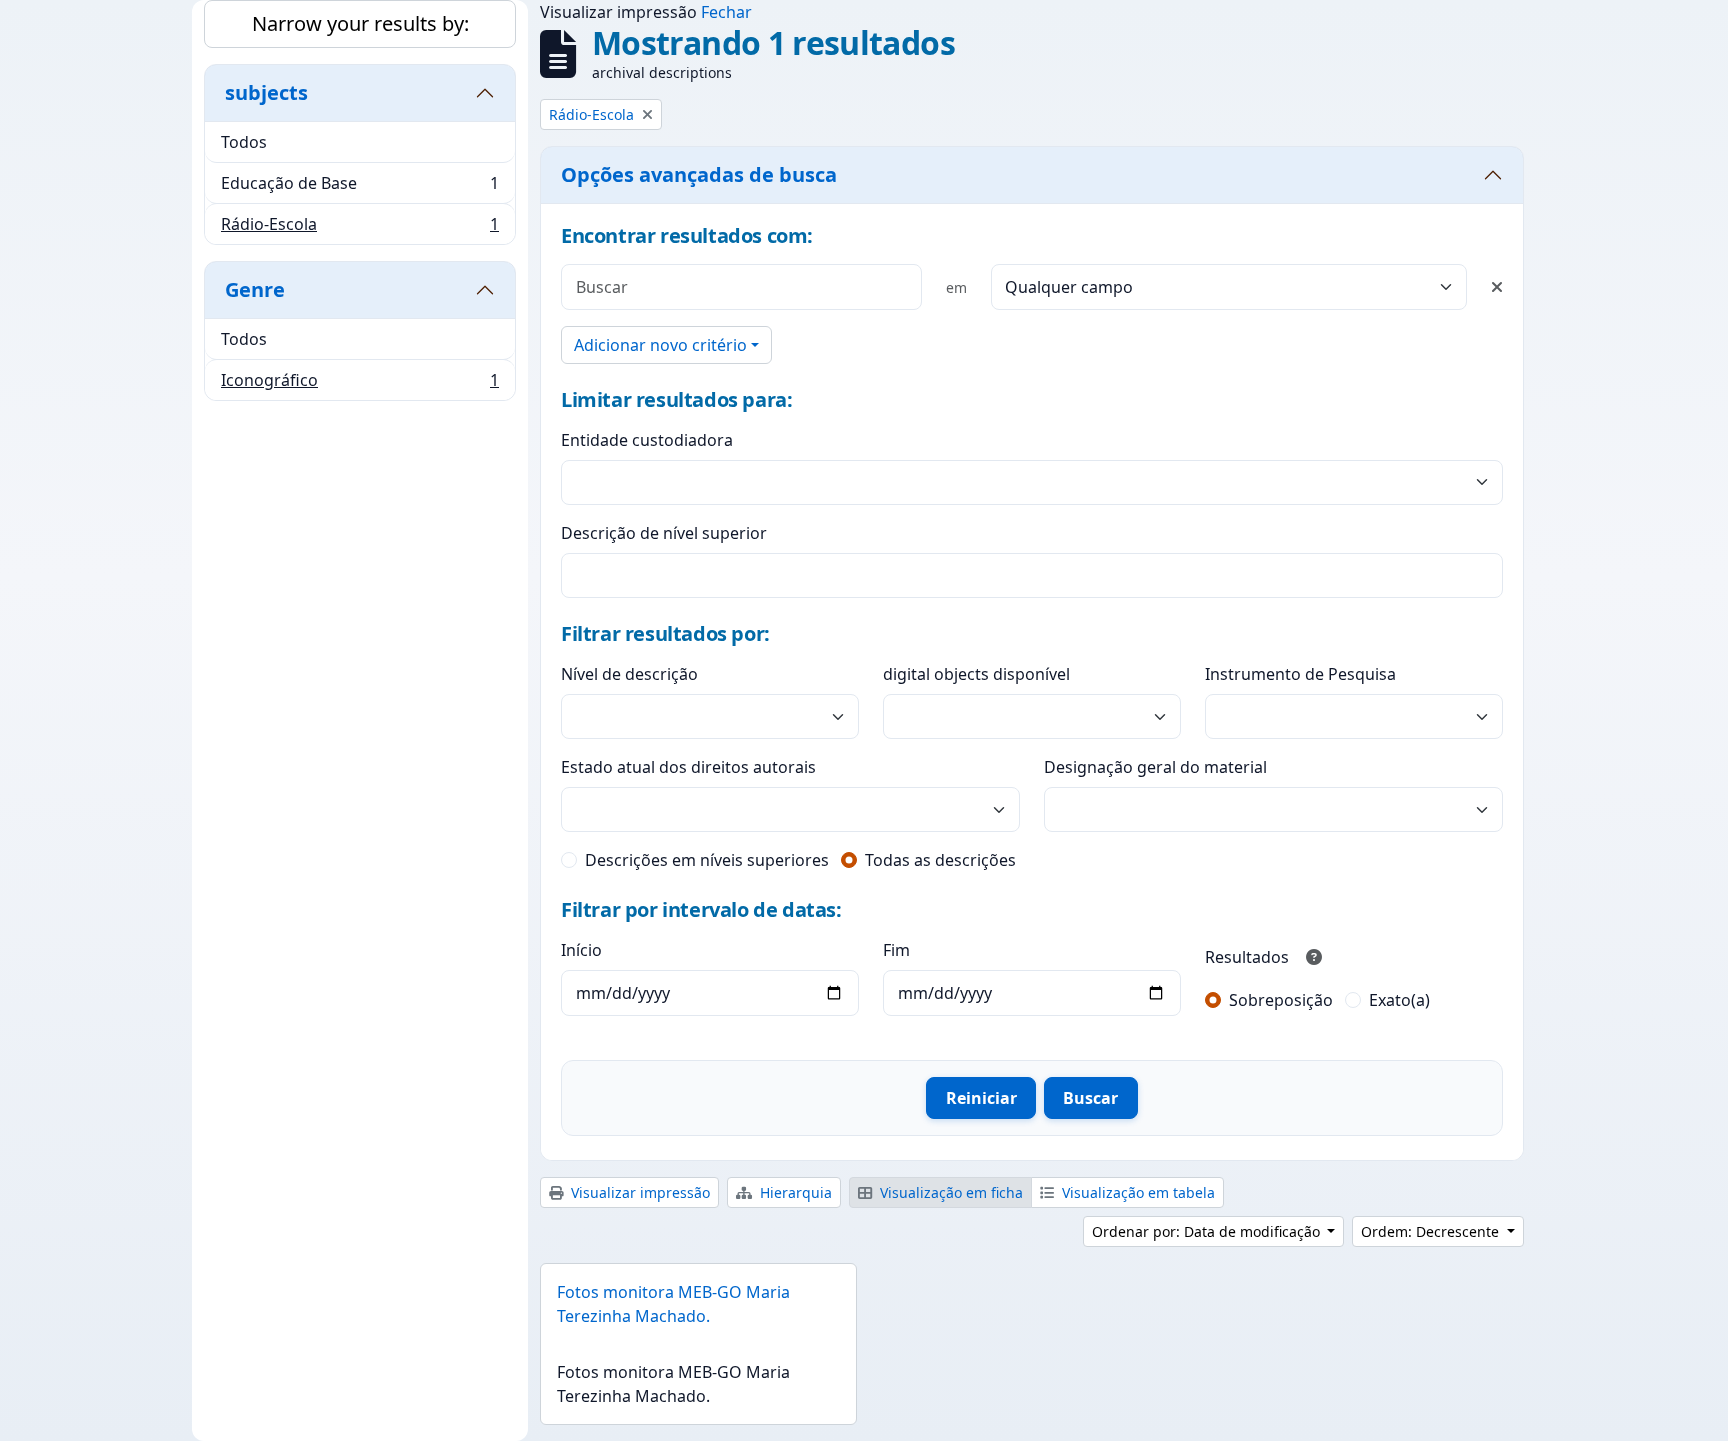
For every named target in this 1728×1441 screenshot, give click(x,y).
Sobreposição (1281, 1000)
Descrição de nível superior (664, 533)
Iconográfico (359, 384)
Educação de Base (359, 188)
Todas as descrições (940, 860)
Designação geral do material (1155, 767)
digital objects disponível (976, 674)
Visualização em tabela (1136, 1192)
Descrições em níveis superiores (707, 860)
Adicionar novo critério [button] (660, 345)
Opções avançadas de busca (699, 174)
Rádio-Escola (359, 228)
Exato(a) (1399, 1000)
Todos (244, 142)
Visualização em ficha (949, 1192)
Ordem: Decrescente (1432, 1231)
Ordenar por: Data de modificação (1208, 1231)
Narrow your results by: (360, 23)
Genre (255, 289)
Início (581, 950)
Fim (896, 950)
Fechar (726, 12)
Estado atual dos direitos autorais (688, 767)
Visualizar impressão (638, 1192)
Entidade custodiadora (647, 440)
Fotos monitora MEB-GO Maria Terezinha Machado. (673, 1304)
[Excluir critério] (1497, 287)
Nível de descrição (629, 674)
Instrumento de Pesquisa (1300, 674)
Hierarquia (794, 1192)
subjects (266, 92)
